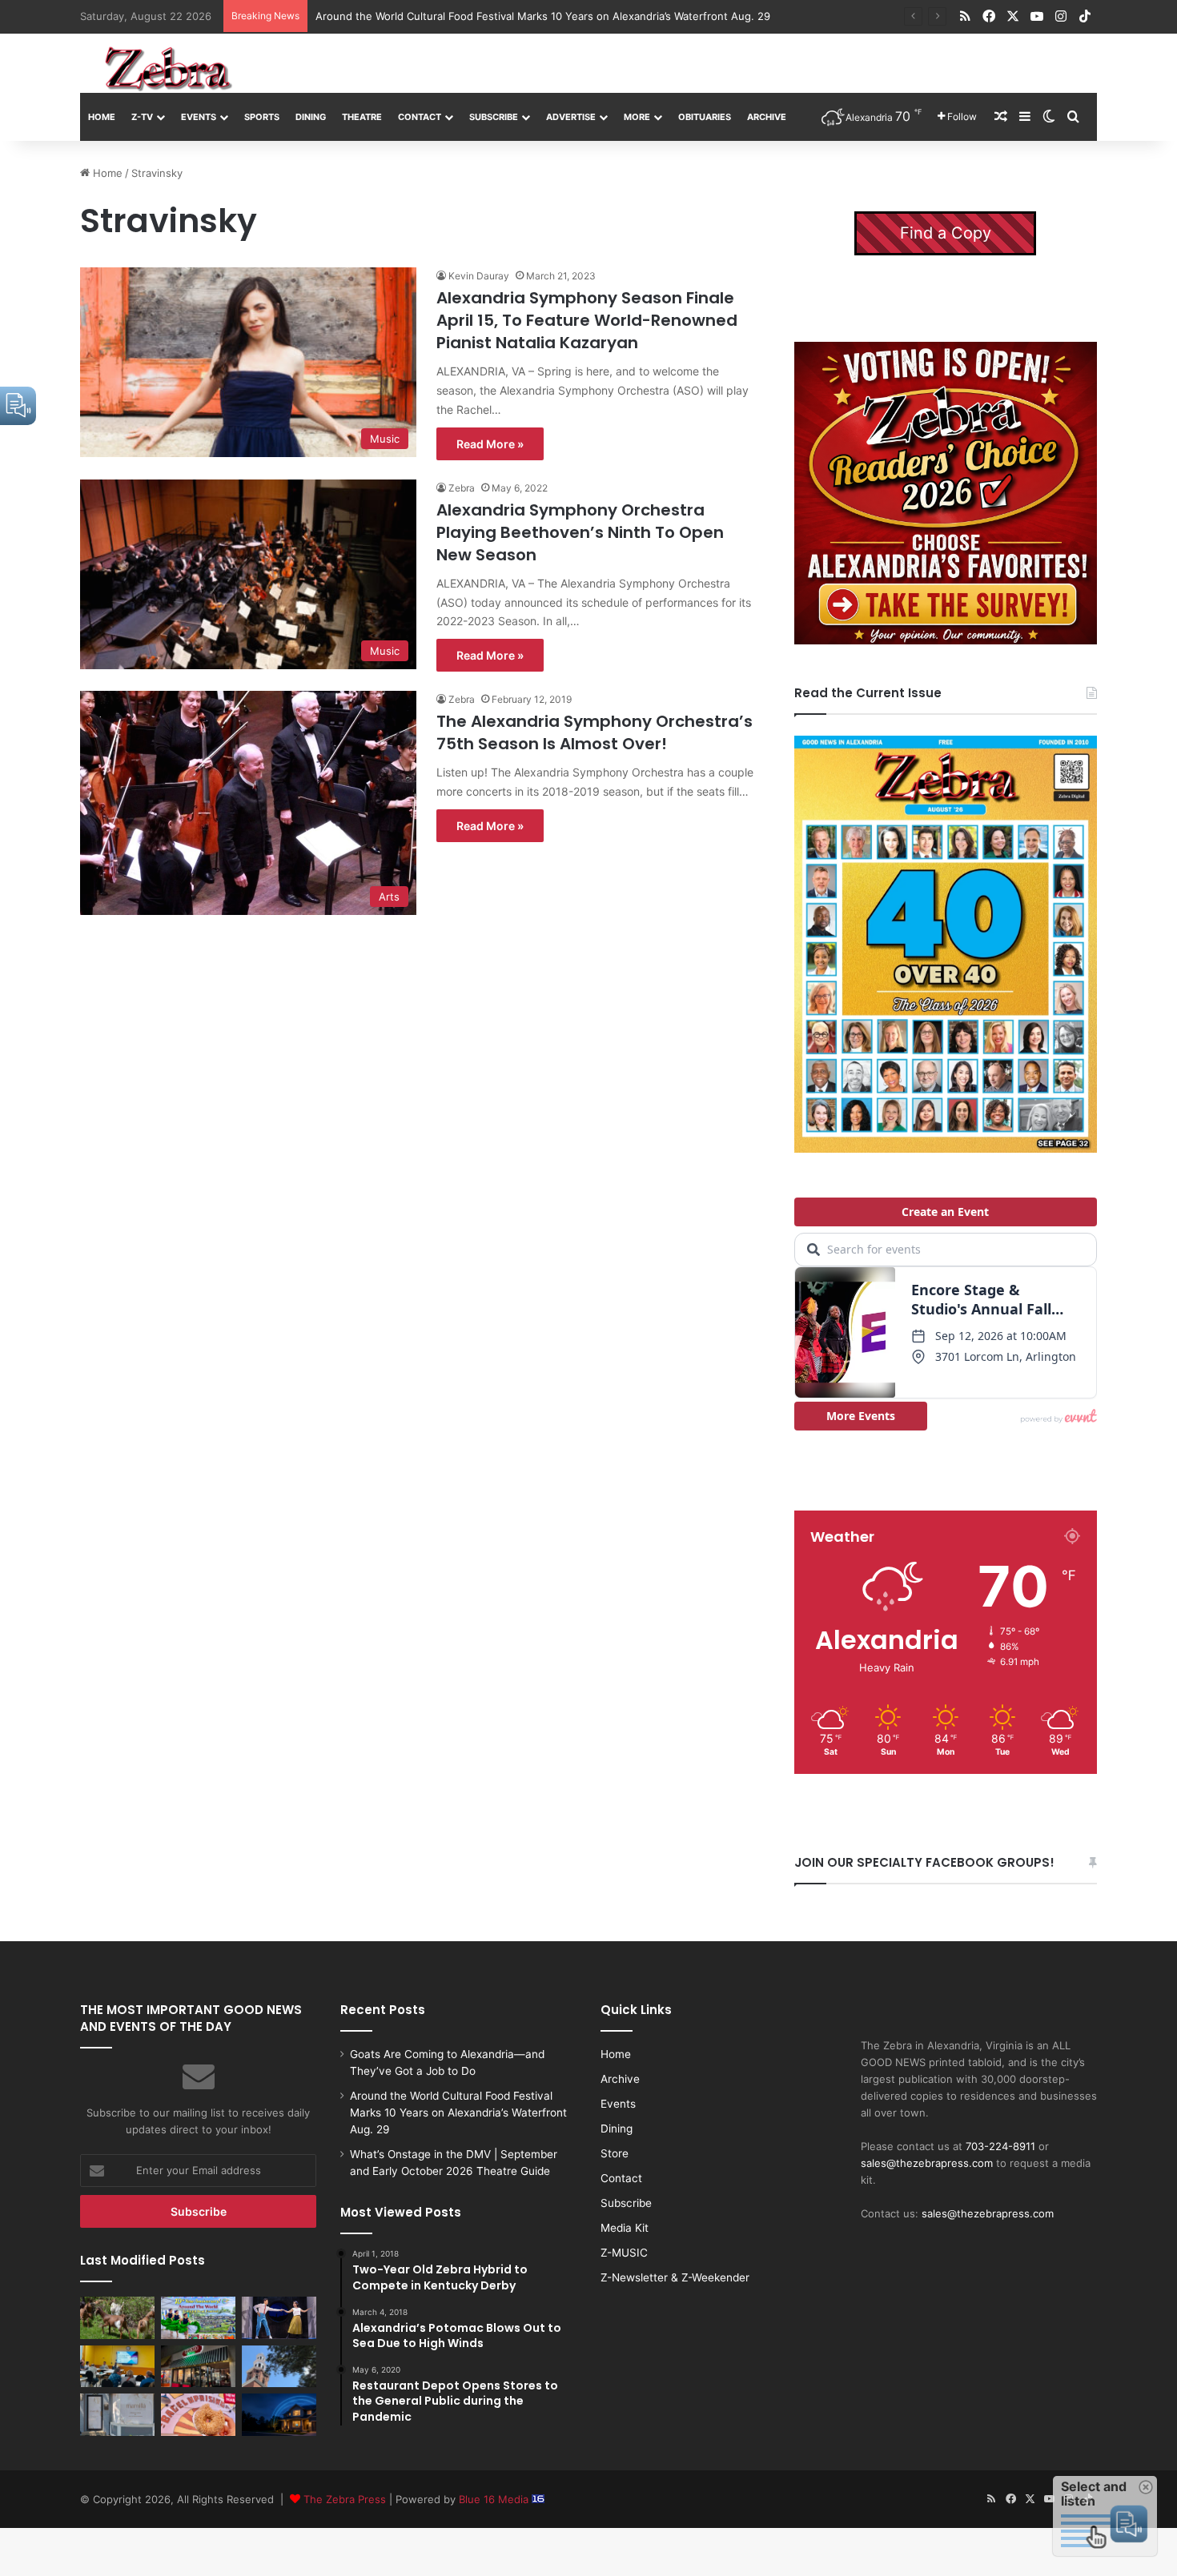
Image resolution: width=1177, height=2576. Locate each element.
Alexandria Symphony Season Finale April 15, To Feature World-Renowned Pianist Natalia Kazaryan (587, 320)
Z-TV (142, 117)
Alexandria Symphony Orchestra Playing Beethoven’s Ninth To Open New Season (580, 532)
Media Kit (625, 2228)
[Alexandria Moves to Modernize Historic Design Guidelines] (117, 2366)
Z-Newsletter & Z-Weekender (675, 2277)
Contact (420, 117)
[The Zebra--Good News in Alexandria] (168, 69)
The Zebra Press (345, 2499)
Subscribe (494, 117)
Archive (767, 117)
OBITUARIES (705, 117)
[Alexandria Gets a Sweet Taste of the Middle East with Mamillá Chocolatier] (117, 2414)
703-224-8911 (1000, 2146)
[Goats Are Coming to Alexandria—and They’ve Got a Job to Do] (117, 2317)
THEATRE (362, 117)
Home (102, 117)
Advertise (571, 117)
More (637, 117)
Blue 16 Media (495, 2499)
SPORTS (262, 117)
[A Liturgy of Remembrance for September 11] (279, 2366)
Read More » (490, 444)
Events (199, 117)
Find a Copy (946, 233)
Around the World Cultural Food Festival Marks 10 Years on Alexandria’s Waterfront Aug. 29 (458, 2113)
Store (615, 2153)
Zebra (462, 488)
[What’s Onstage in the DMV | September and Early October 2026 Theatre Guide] (279, 2317)
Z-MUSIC (624, 2253)
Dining (311, 117)
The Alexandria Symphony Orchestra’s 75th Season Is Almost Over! (595, 732)
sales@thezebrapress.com (927, 2163)
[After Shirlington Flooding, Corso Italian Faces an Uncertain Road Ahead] (198, 2366)
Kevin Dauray (479, 276)
